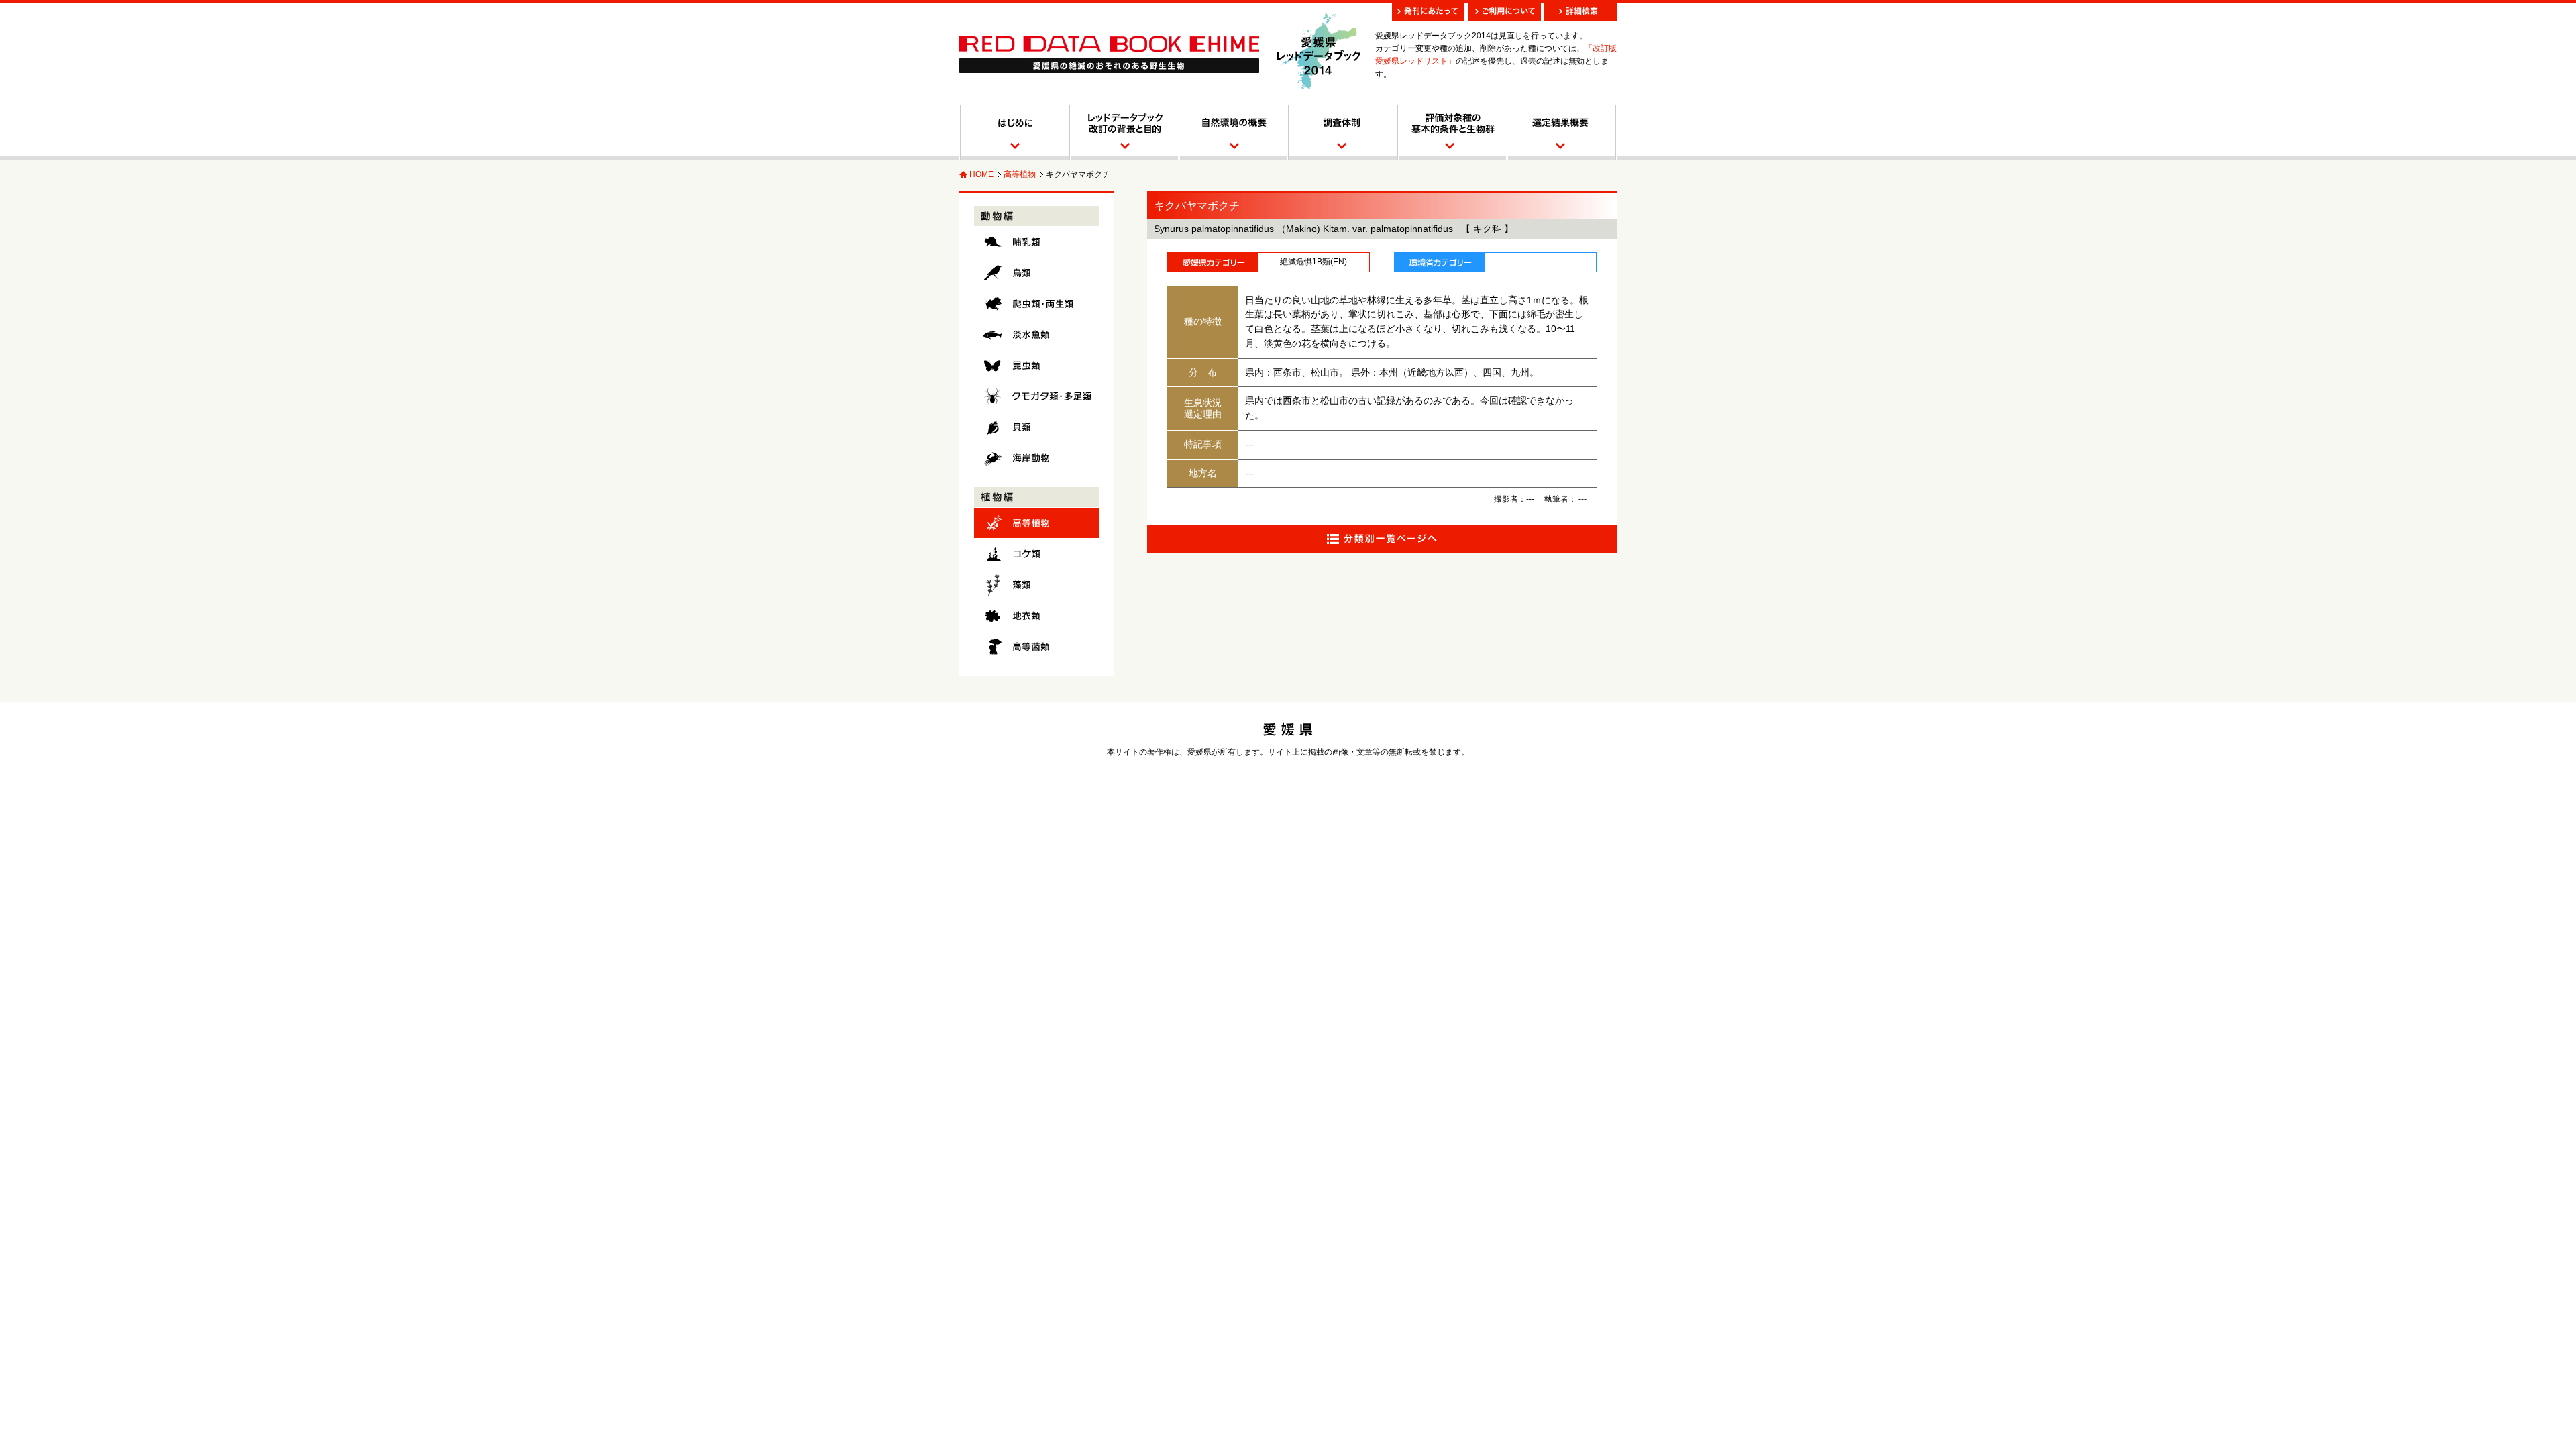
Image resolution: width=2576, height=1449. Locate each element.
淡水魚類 (1036, 334)
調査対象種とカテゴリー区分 (1451, 132)
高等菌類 (1036, 646)
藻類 (1036, 585)
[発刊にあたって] (1428, 12)
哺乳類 (1036, 242)
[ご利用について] (1504, 12)
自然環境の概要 (1233, 132)
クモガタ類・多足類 (1036, 396)
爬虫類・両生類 (1036, 304)
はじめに (1014, 132)
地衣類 (1036, 615)
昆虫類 (1036, 365)
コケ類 (1036, 554)
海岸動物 (1036, 458)
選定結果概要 (1561, 132)
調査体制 (1342, 132)
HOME (981, 174)
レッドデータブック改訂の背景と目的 (1123, 132)
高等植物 (1020, 174)
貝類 (1036, 427)
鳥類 (1036, 273)
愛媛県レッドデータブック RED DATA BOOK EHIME (1109, 55)
